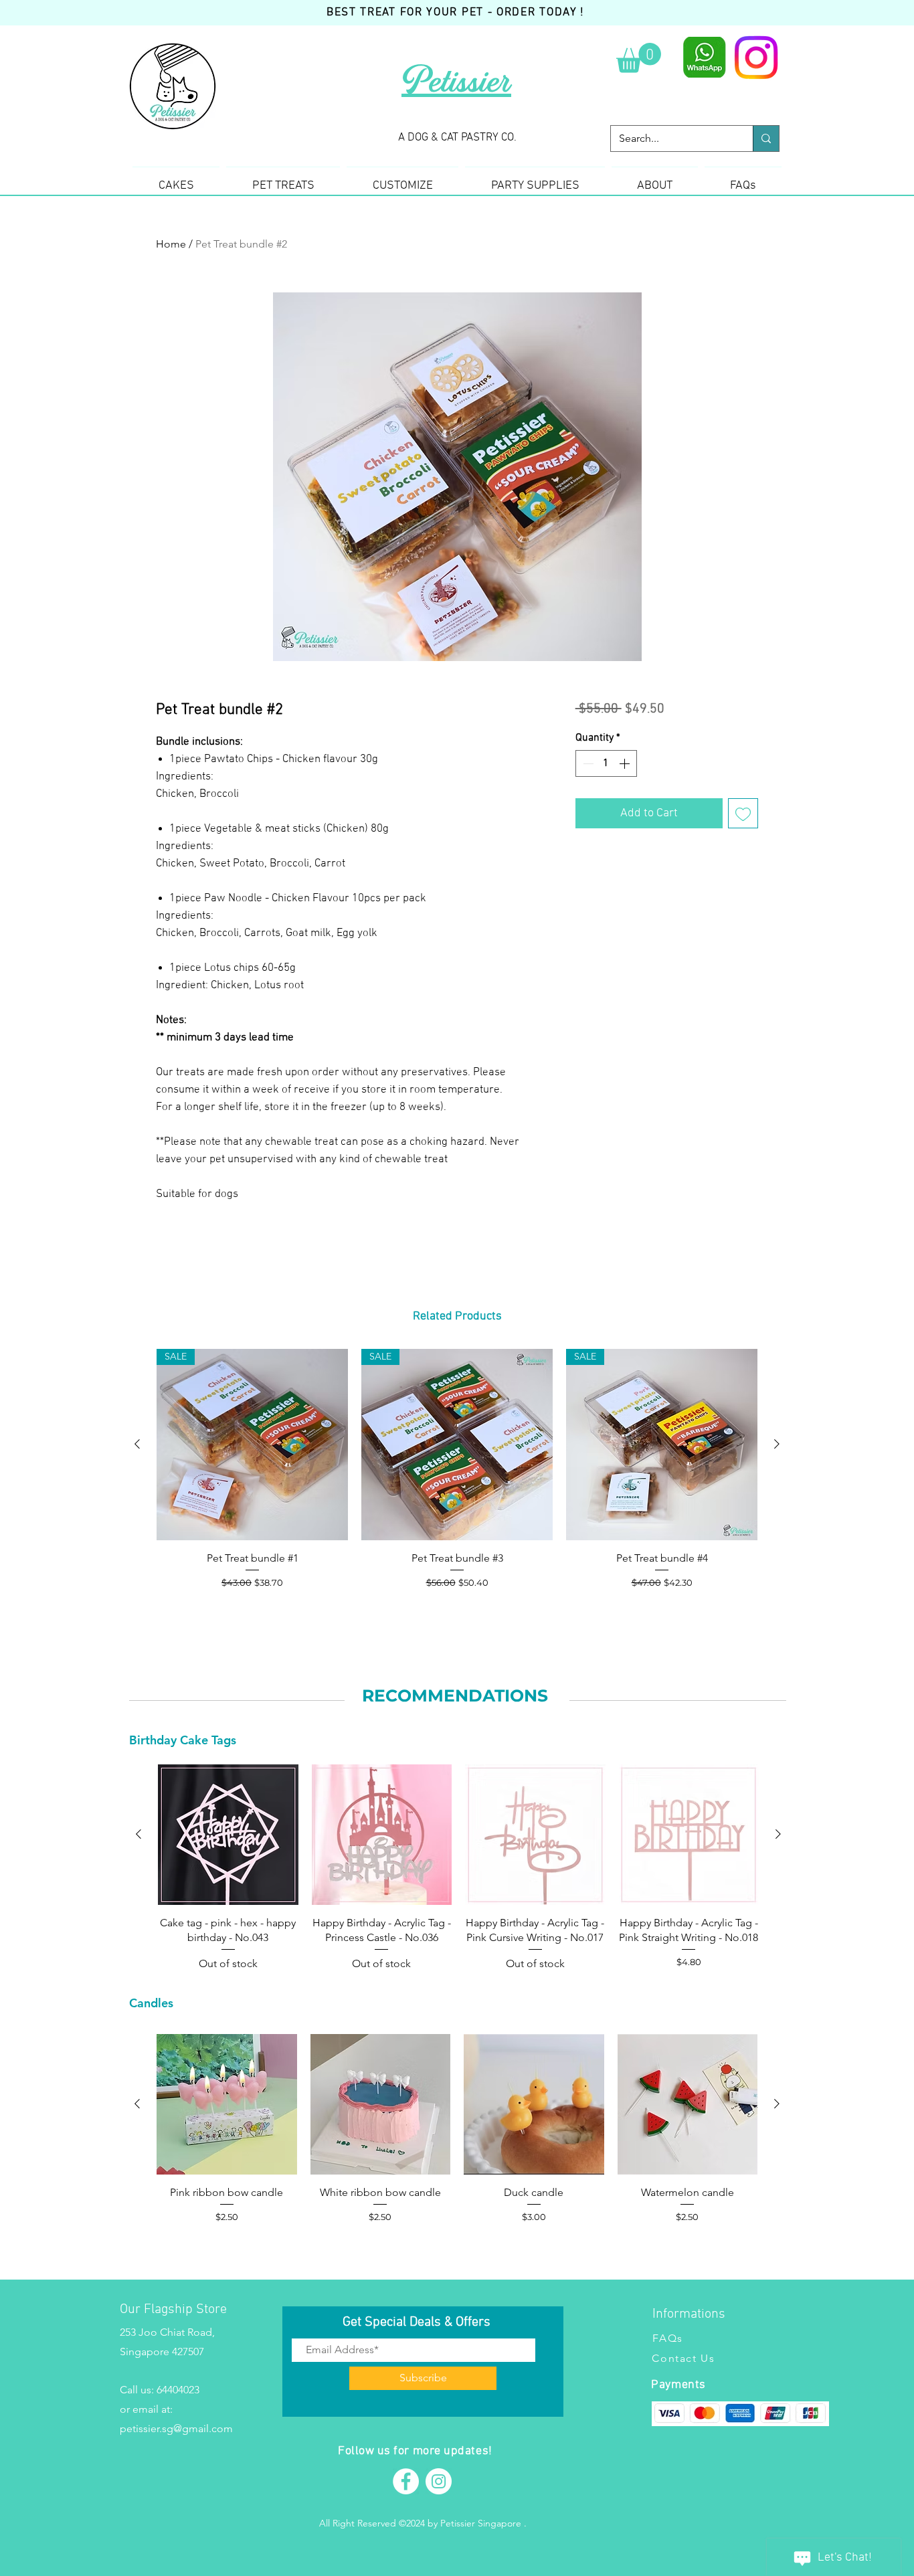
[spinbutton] (606, 763)
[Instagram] (756, 58)
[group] (457, 1477)
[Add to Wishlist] (743, 813)
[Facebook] (406, 2481)
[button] (639, 58)
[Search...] (766, 139)
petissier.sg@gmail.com (176, 2428)
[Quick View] (228, 1835)
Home (171, 244)
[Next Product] (777, 1444)
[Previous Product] (137, 1444)
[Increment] (626, 763)
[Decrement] (587, 763)
